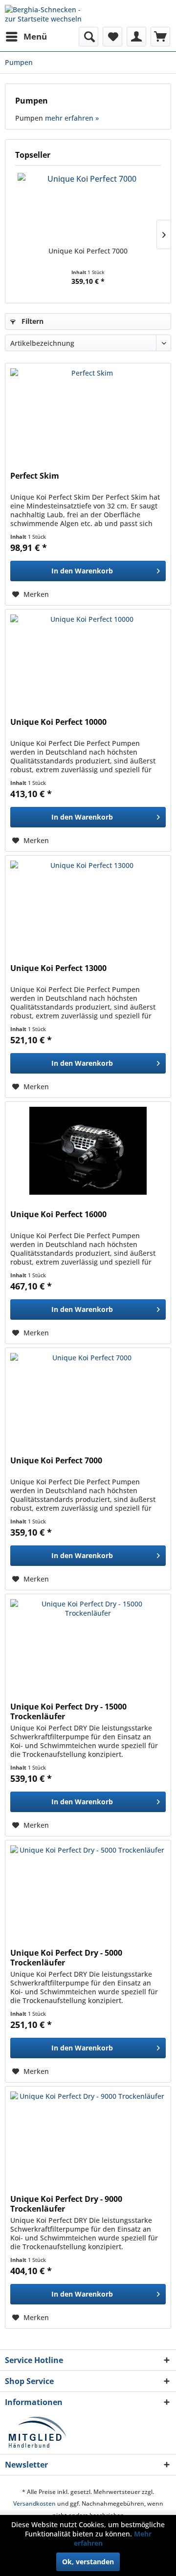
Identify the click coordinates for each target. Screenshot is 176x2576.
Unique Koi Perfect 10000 (58, 722)
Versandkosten (34, 2503)
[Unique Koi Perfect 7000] (88, 207)
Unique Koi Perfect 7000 (88, 251)
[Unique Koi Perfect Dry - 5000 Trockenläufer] (88, 1889)
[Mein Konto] (136, 37)
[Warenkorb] (160, 37)
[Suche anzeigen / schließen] (88, 37)
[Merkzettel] (112, 37)
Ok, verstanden (88, 2562)
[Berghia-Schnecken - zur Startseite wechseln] (46, 13)
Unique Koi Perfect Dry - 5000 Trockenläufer (66, 1958)
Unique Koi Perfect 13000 (58, 968)
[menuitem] (26, 37)
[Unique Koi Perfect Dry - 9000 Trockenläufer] (88, 2135)
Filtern (32, 321)
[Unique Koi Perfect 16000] (88, 1151)
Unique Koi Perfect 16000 (58, 1214)
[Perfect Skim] (88, 412)
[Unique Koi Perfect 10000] (88, 658)
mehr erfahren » (72, 118)
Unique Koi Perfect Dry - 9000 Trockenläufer (66, 2204)
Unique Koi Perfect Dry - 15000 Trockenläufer (68, 1711)
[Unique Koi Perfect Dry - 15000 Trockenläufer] (88, 1643)
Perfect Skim (35, 476)
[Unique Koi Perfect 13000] (88, 905)
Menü (35, 36)
